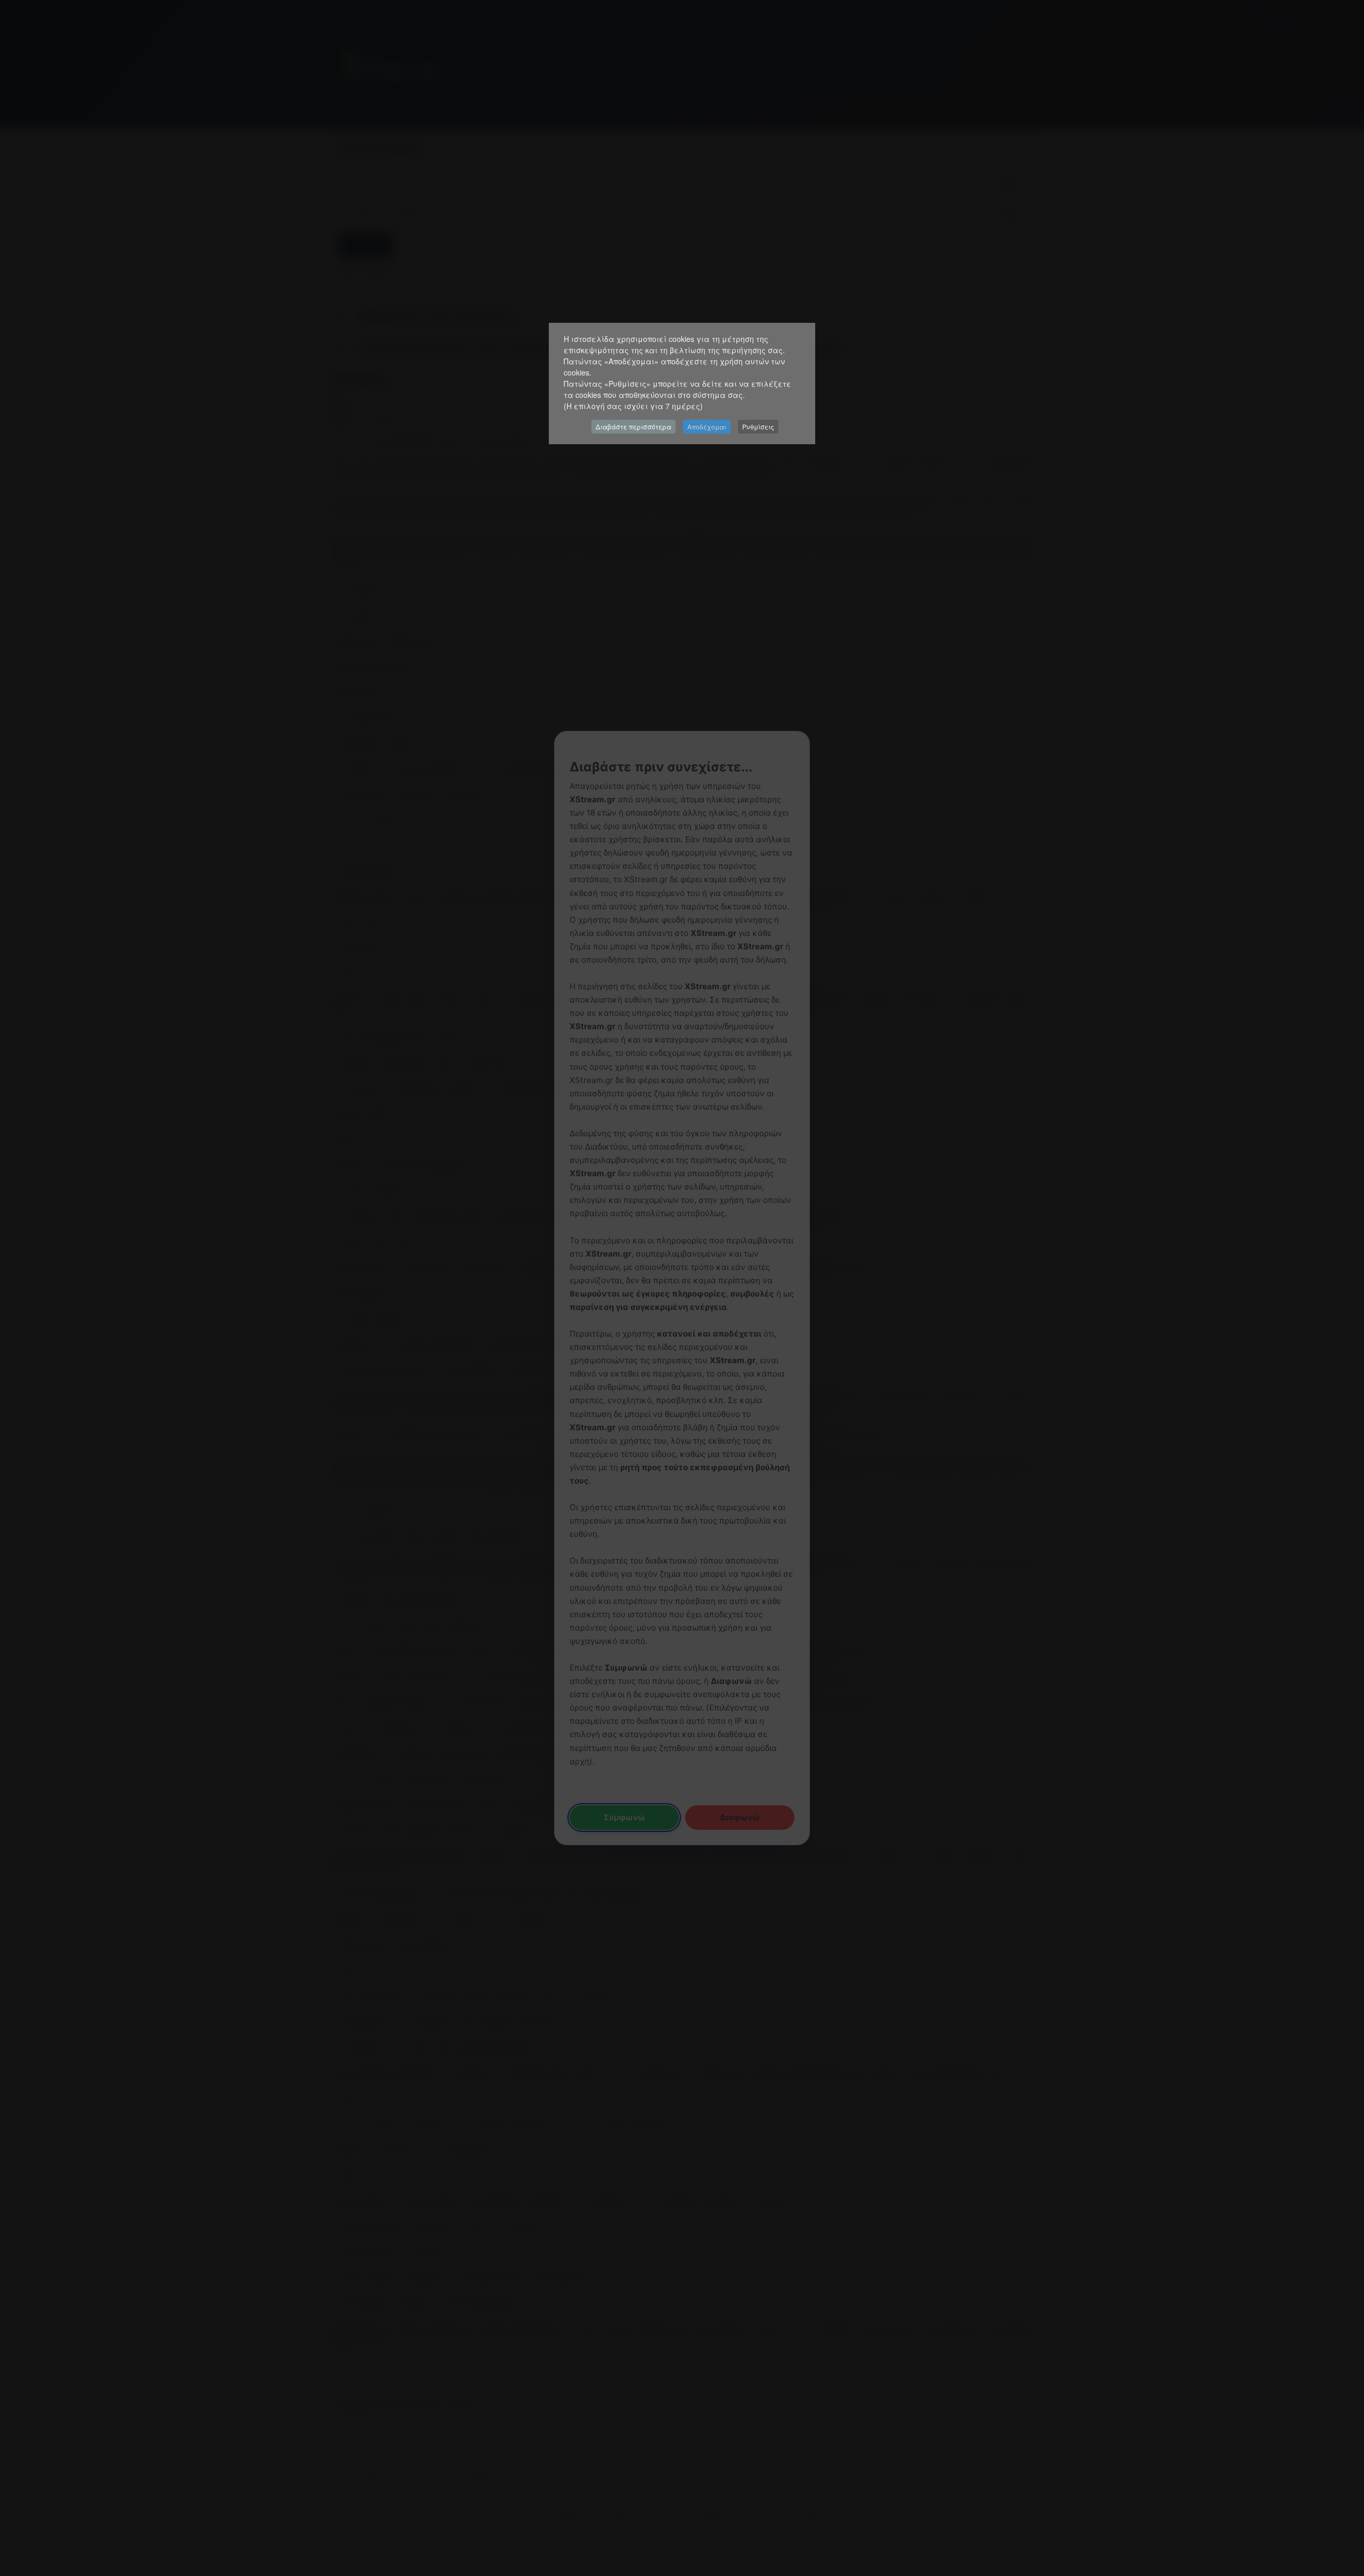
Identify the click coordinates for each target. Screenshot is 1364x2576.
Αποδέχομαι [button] (707, 426)
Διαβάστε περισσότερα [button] (634, 426)
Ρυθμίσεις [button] (758, 426)
